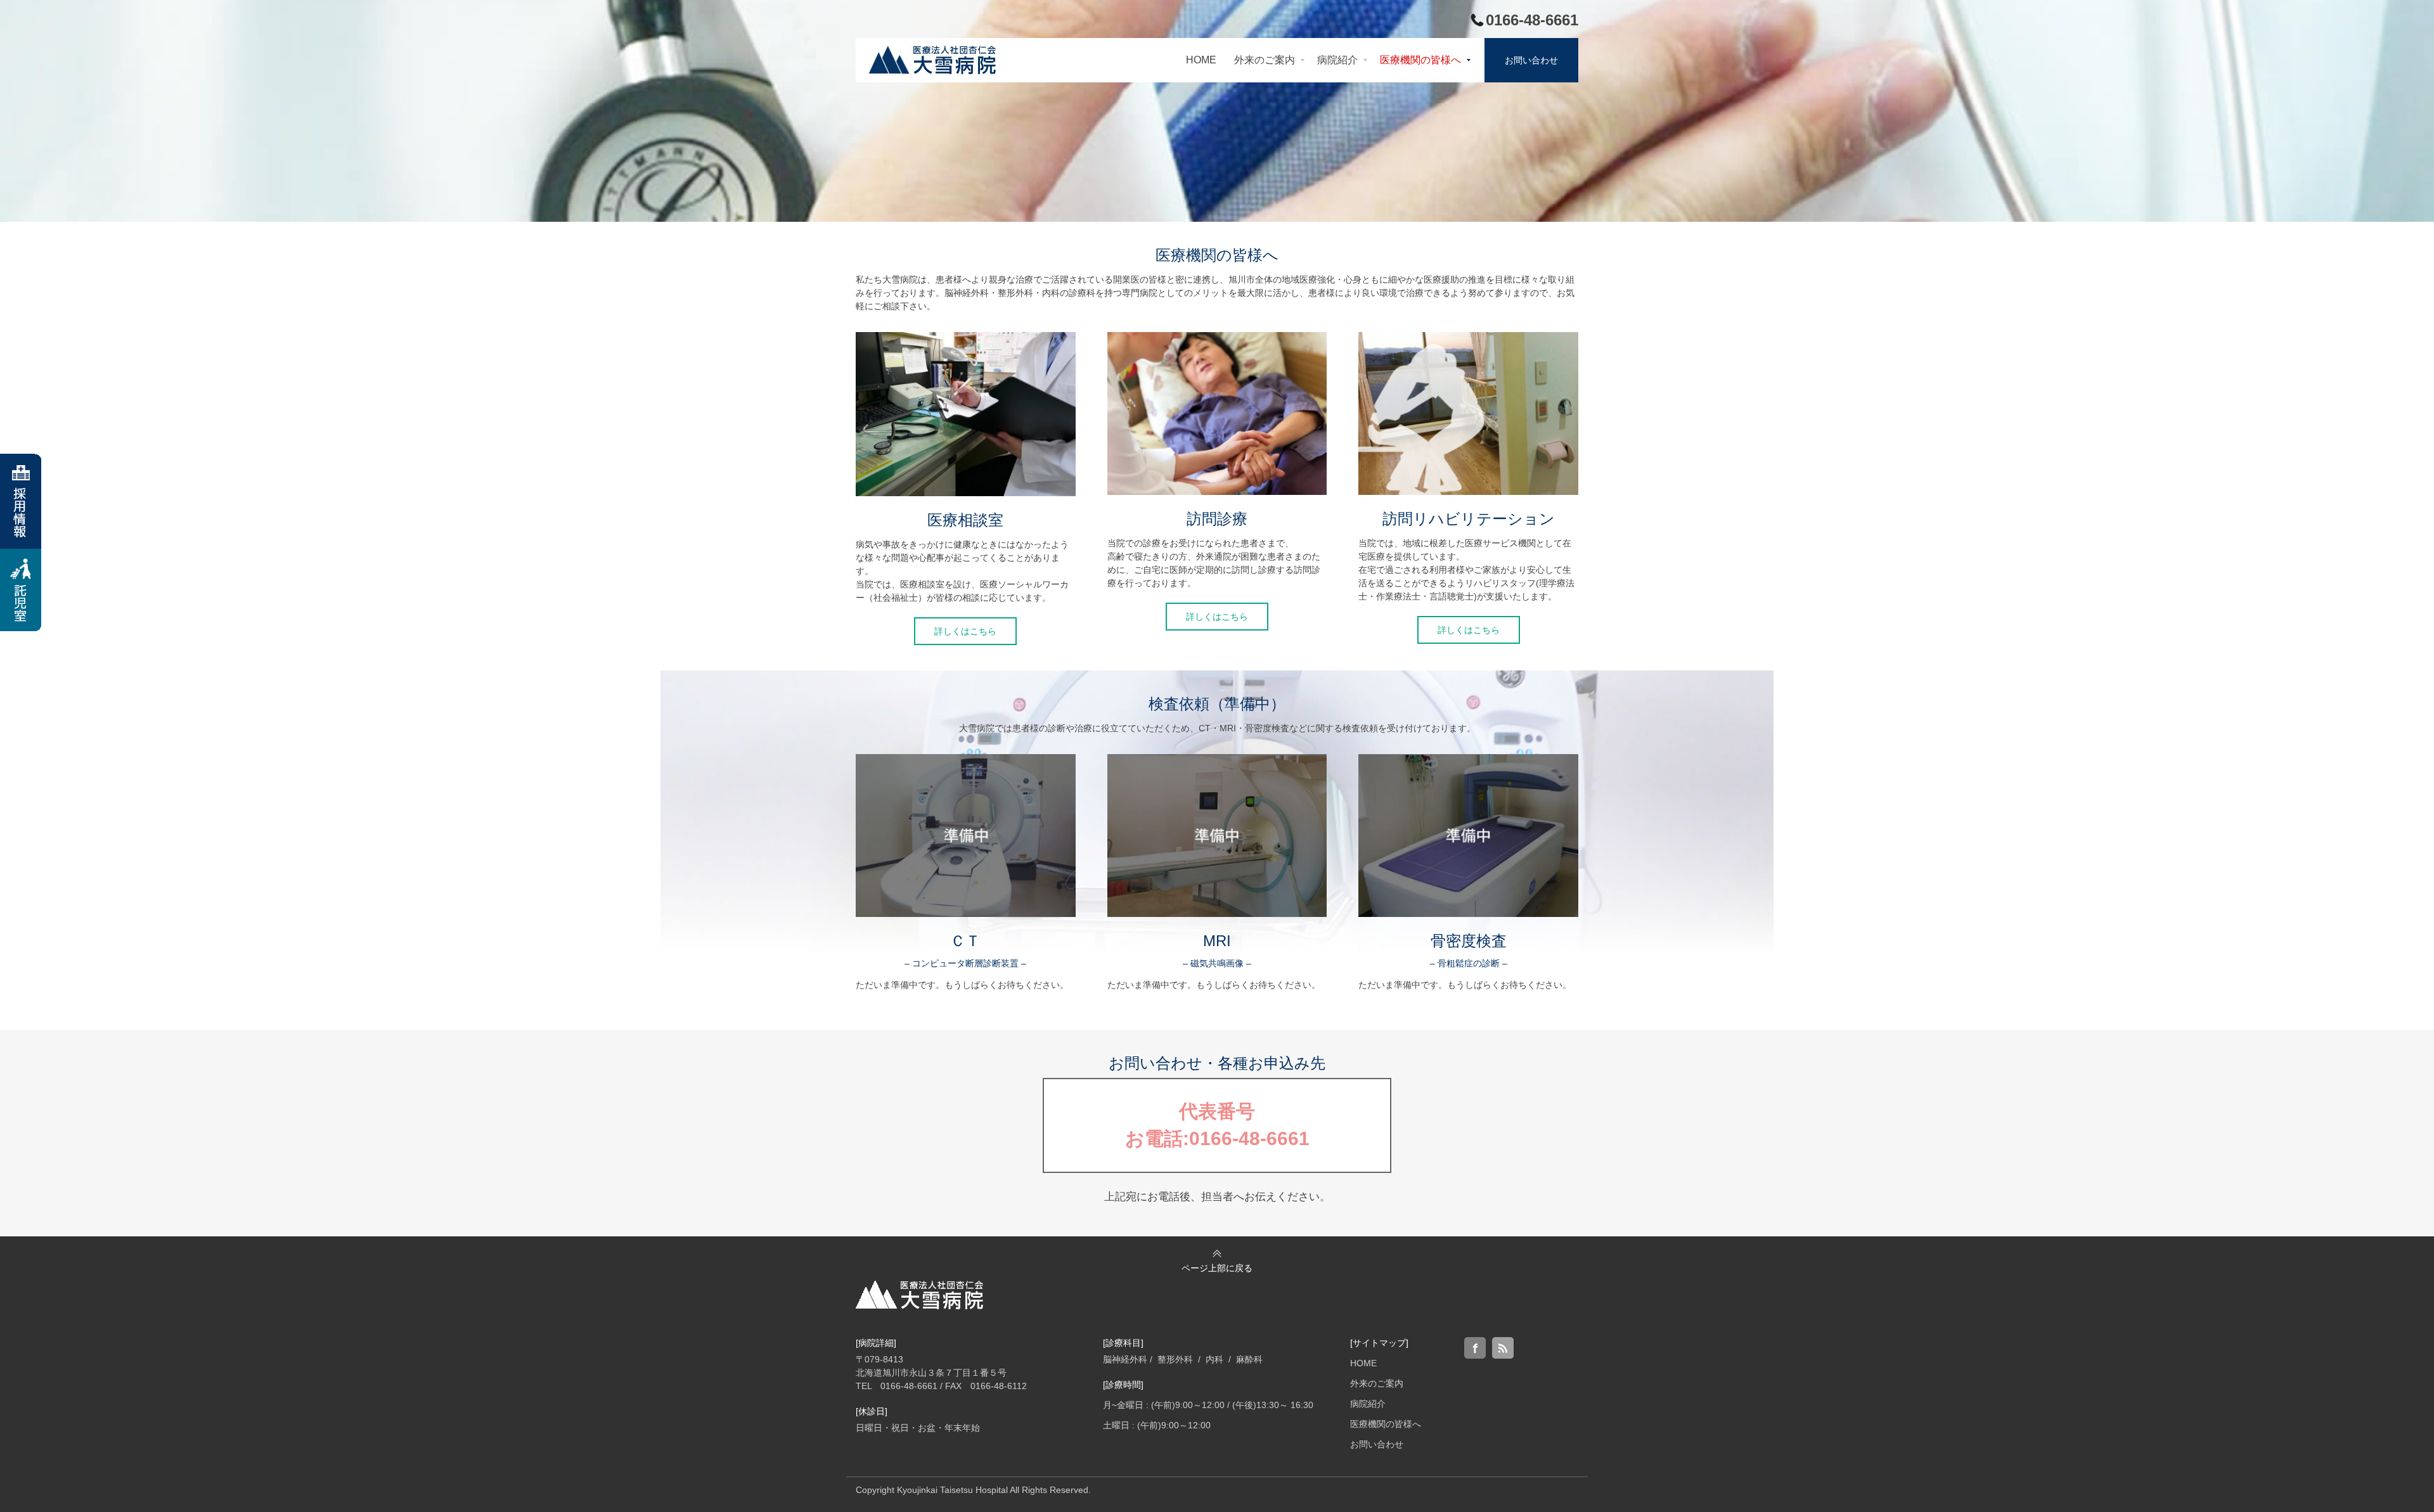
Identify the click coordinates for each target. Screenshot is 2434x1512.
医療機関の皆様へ (1386, 1424)
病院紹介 (1368, 1404)
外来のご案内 (1377, 1383)
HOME (1363, 1363)
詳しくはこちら (965, 631)
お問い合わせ (1377, 1444)
